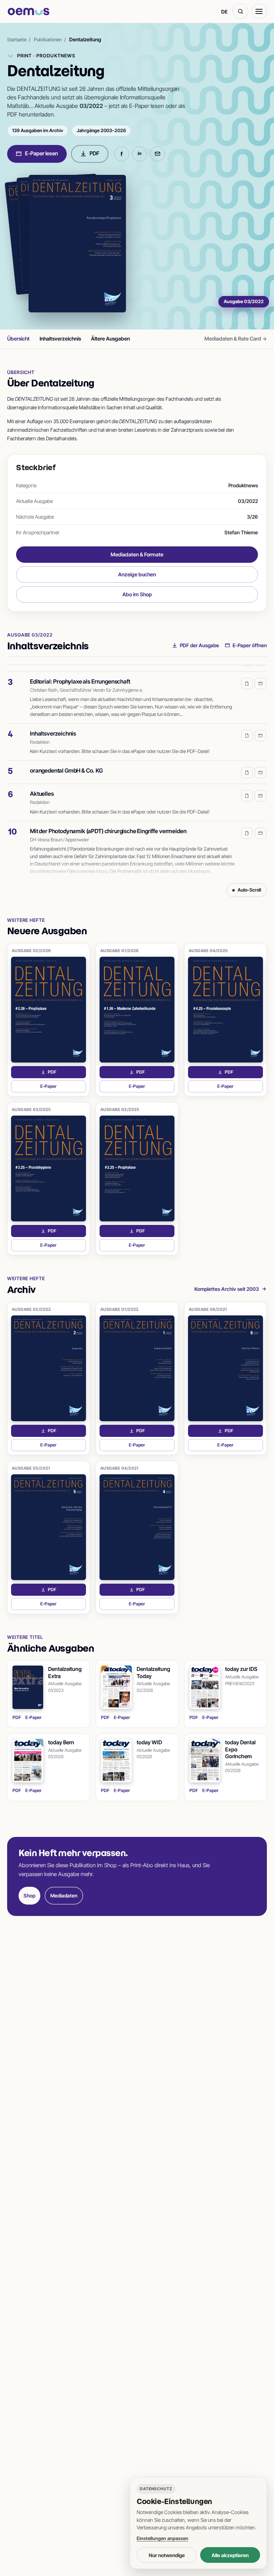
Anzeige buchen (137, 574)
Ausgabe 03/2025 (31, 1110)
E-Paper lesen (42, 153)
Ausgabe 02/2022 (31, 1309)
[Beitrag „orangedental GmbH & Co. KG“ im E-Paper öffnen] (260, 764)
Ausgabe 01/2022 (120, 1309)
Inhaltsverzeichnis (60, 339)
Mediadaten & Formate (137, 554)
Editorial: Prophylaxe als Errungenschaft (80, 673)
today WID (149, 1742)
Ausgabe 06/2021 (208, 1309)
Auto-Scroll (249, 890)
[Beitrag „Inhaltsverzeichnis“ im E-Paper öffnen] (260, 727)
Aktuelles (42, 785)
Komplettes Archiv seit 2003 (227, 1289)
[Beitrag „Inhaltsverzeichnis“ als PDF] (247, 727)
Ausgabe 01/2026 (120, 951)
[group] (137, 772)
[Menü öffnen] (259, 11)
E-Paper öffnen (250, 645)
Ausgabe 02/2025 (120, 1110)
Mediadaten (64, 1895)
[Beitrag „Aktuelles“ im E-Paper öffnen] (260, 788)
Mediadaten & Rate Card (236, 339)
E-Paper (63, 1088)
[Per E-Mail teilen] (157, 154)
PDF (94, 153)
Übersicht (18, 339)
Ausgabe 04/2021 (120, 1468)
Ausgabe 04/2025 (208, 951)
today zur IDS (241, 1669)
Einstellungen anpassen (163, 2538)
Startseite (17, 40)
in (139, 153)
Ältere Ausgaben (110, 339)
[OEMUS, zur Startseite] (29, 12)
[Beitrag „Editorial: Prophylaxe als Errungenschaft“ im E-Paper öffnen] (260, 675)
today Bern (61, 1742)
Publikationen (48, 40)
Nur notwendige (167, 2555)
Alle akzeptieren (230, 2555)
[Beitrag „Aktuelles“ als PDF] (247, 788)
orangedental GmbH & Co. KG (66, 762)
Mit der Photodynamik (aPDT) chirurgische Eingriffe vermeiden (108, 823)
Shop (29, 1895)
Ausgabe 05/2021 (31, 1468)
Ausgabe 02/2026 (31, 951)
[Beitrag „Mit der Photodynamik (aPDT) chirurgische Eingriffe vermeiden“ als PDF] (247, 825)
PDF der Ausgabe (199, 645)
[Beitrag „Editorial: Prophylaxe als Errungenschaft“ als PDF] (247, 675)
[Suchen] (240, 11)
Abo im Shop (137, 594)
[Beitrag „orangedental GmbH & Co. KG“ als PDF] (247, 764)
